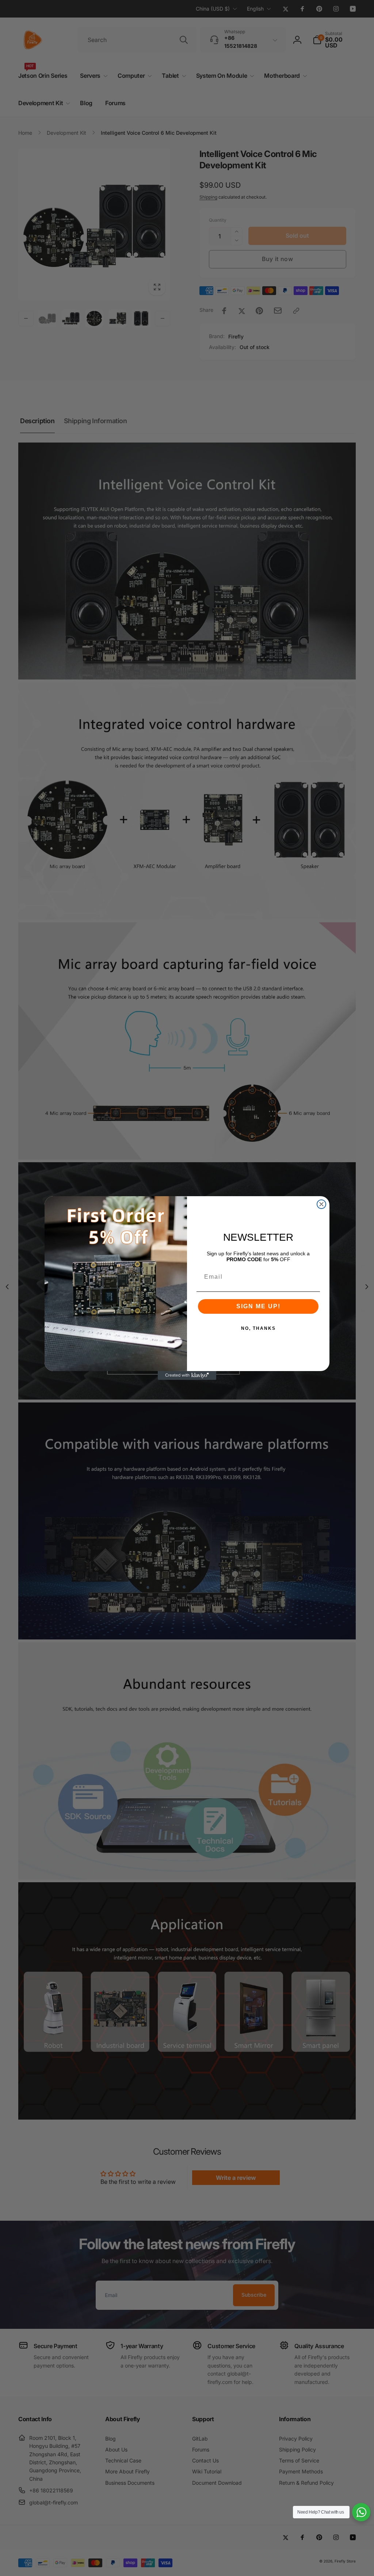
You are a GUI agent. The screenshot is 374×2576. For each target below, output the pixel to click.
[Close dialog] (321, 1204)
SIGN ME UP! (258, 1306)
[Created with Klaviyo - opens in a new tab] (187, 1375)
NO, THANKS (258, 1328)
